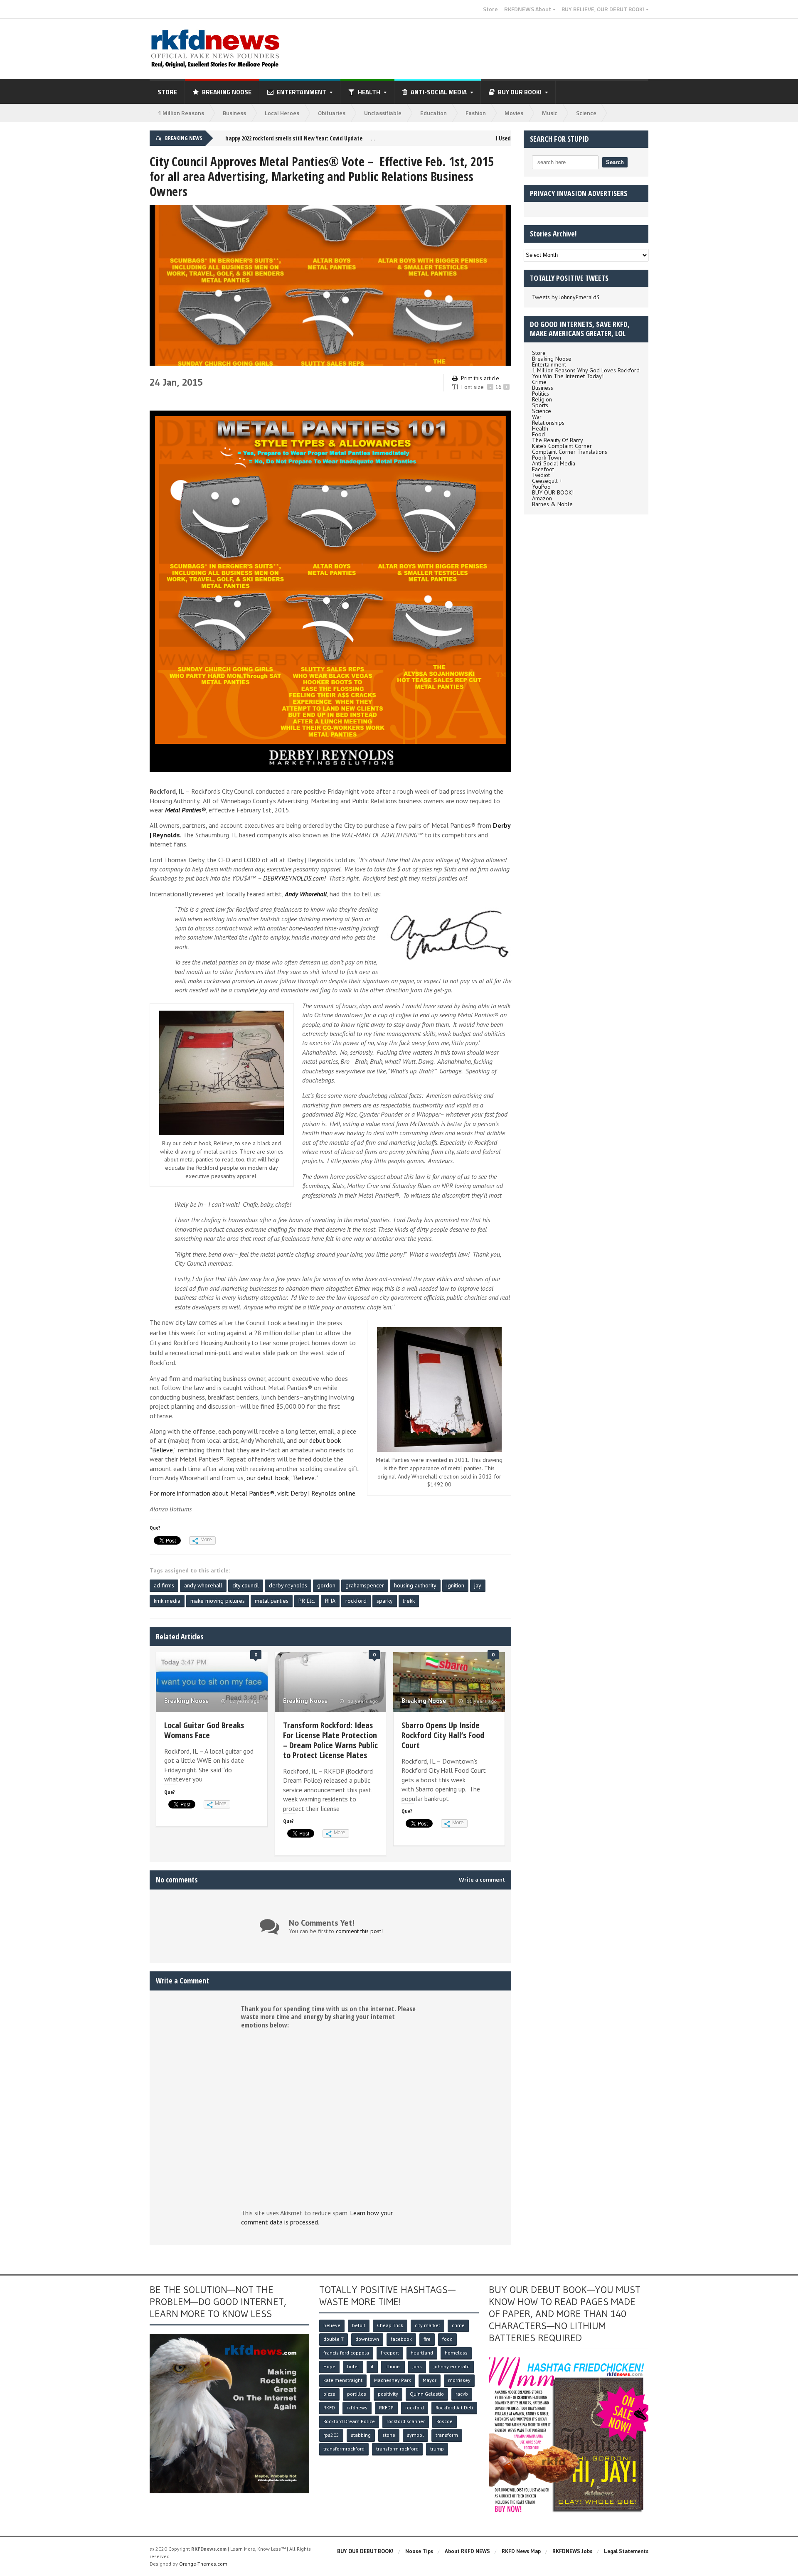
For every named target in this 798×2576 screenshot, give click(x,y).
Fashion (476, 113)
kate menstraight (343, 2380)
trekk (409, 1601)
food (447, 2339)
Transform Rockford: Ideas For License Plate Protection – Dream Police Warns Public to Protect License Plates (330, 1740)
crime (458, 2325)
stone (389, 2435)
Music (550, 113)
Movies (514, 113)
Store (490, 9)
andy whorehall (203, 1585)
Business (234, 113)
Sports (540, 405)
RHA (330, 1601)
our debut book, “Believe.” (282, 1478)
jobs (417, 2366)
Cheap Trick (390, 2325)
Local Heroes (282, 113)
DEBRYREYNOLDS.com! (294, 878)
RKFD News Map (521, 2551)
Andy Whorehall (306, 894)
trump (437, 2449)
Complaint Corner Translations (570, 452)
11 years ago (481, 1701)
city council (246, 1585)
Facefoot (543, 469)
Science (586, 113)
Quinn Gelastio (427, 2394)
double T (334, 2339)
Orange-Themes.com (203, 2564)
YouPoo (541, 487)
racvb (462, 2394)
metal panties (272, 1601)
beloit (359, 2325)
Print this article (480, 378)
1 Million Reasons (181, 113)
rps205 (331, 2435)
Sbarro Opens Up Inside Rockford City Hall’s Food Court (443, 1735)
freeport (390, 2353)
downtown (367, 2339)
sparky (385, 1601)
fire (427, 2339)
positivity (388, 2394)
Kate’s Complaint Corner (562, 446)
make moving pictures (218, 1601)
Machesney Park (393, 2380)
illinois (393, 2366)
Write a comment (482, 1880)
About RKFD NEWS (467, 2551)
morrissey (459, 2380)
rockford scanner (406, 2421)
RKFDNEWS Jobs (572, 2551)
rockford (356, 1601)
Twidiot (541, 475)
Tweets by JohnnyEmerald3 (566, 297)
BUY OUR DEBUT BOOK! (365, 2551)
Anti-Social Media (554, 463)
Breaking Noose (227, 92)
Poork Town (547, 458)
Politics (541, 394)
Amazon (542, 498)
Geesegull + (547, 481)
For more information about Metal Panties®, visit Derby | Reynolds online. (253, 1493)
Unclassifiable (383, 113)
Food (538, 434)
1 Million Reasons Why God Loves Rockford (586, 370)
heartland (422, 2353)
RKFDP (386, 2407)
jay (478, 1585)
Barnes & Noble (552, 504)
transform (447, 2435)
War (537, 417)
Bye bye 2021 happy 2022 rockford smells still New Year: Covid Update (264, 138)
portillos (357, 2394)
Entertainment (549, 364)
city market (427, 2325)
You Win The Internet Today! (568, 376)
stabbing (361, 2435)
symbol (415, 2435)
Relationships (548, 423)
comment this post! (359, 1931)
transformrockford (344, 2449)
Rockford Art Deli (454, 2407)
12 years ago (244, 1701)
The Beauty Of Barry (558, 440)
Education (433, 113)
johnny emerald (452, 2366)
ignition (455, 1585)
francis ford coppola (346, 2353)
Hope (329, 2366)
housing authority (415, 1585)
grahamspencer (365, 1585)
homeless (456, 2353)
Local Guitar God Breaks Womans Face (204, 1730)
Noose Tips (419, 2551)
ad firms (164, 1585)
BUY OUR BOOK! (553, 492)
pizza (329, 2394)
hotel (353, 2366)
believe (332, 2325)
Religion (542, 399)
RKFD (329, 2407)
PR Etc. (307, 1601)
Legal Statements (626, 2551)
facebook (401, 2339)
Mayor (430, 2380)
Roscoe (445, 2421)
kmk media (167, 1601)
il (372, 2366)
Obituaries (332, 113)
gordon (326, 1585)
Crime (539, 382)
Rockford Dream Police (349, 2421)
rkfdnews (357, 2407)
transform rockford (397, 2449)
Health (540, 428)
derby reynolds (288, 1585)
